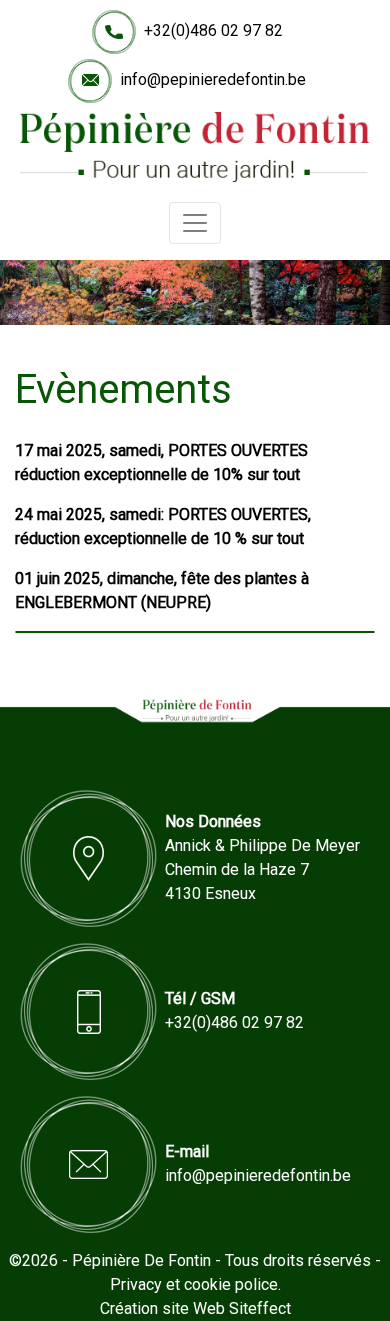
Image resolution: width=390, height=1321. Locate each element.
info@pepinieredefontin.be (213, 79)
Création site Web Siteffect (195, 1308)
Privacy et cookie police (194, 1284)
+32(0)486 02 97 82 (213, 30)
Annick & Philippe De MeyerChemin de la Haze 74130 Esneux (262, 869)
